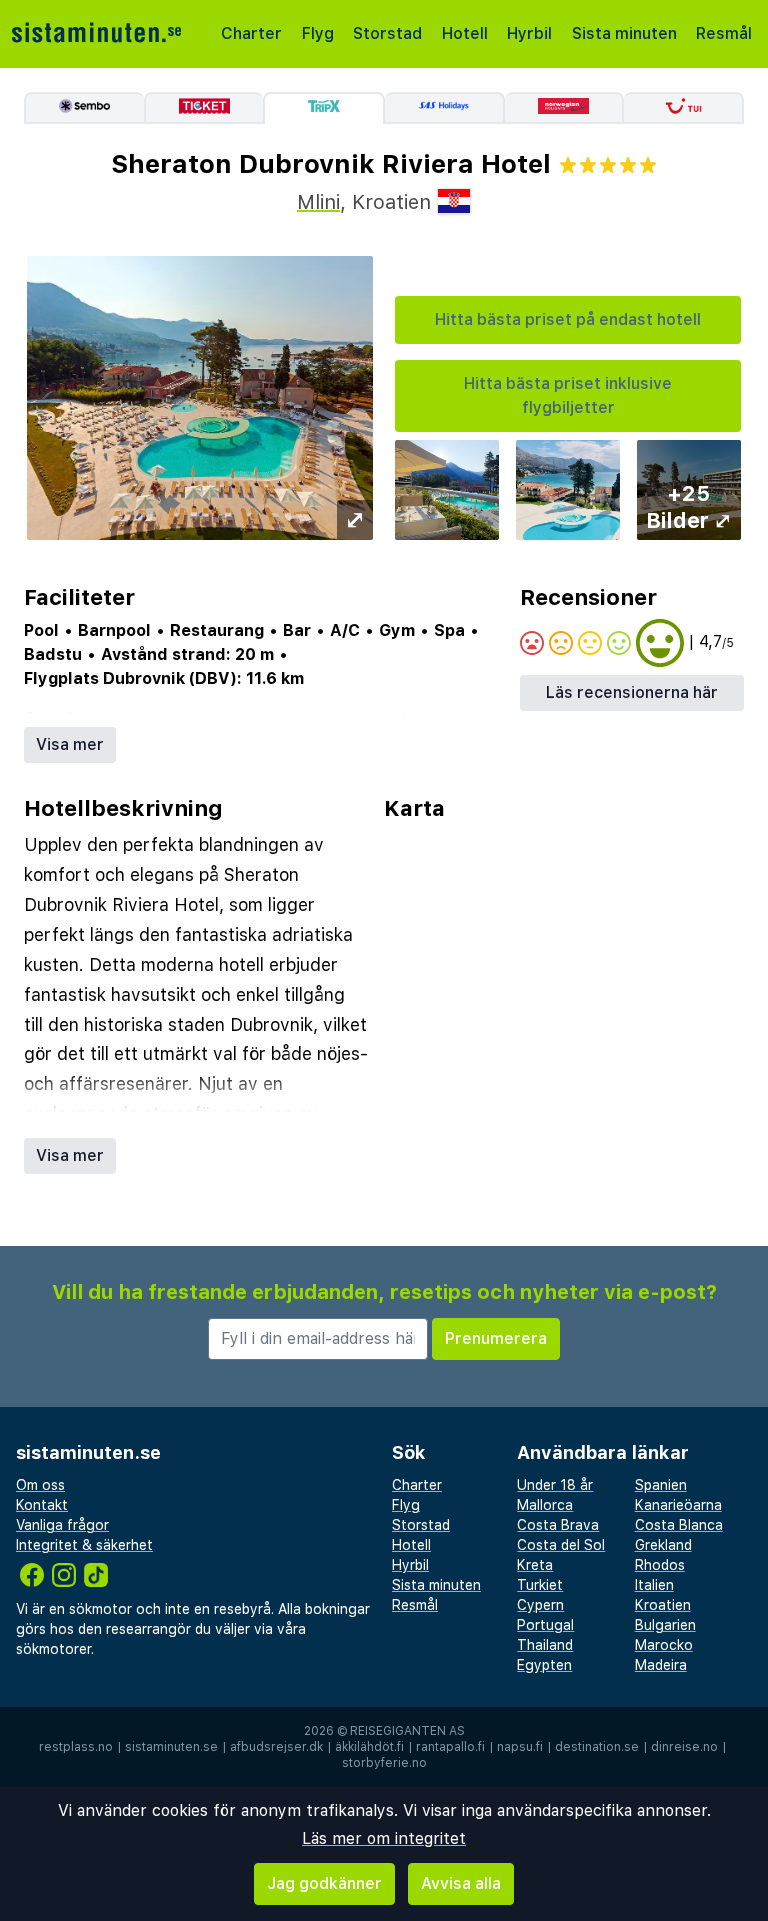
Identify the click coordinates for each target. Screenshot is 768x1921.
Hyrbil (529, 33)
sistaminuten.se (171, 1747)
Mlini (318, 202)
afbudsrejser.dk (276, 1747)
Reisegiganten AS (407, 1731)
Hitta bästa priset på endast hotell (568, 319)
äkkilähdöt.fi (369, 1747)
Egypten (544, 1665)
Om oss (40, 1485)
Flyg (318, 33)
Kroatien (663, 1605)
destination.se (597, 1747)
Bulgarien (665, 1625)
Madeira (661, 1665)
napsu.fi (520, 1747)
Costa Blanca (679, 1525)
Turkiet (540, 1585)
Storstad (387, 33)
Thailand (545, 1645)
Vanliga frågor (62, 1525)
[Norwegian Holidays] (565, 108)
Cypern (540, 1605)
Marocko (664, 1645)
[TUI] (684, 108)
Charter (251, 33)
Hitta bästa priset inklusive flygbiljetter (568, 395)
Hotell (465, 33)
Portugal (545, 1625)
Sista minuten (624, 33)
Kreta (535, 1565)
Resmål (724, 33)
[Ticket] (204, 108)
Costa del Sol (561, 1545)
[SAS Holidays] (445, 108)
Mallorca (545, 1505)
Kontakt (42, 1505)
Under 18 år (555, 1485)
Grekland (663, 1545)
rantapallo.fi (450, 1747)
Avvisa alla (461, 1883)
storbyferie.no (384, 1763)
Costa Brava (558, 1525)
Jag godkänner (324, 1883)
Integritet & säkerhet (84, 1545)
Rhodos (660, 1565)
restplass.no (76, 1747)
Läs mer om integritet (384, 1838)
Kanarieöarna (678, 1505)
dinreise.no (684, 1747)
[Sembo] (84, 108)
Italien (654, 1585)
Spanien (661, 1485)
